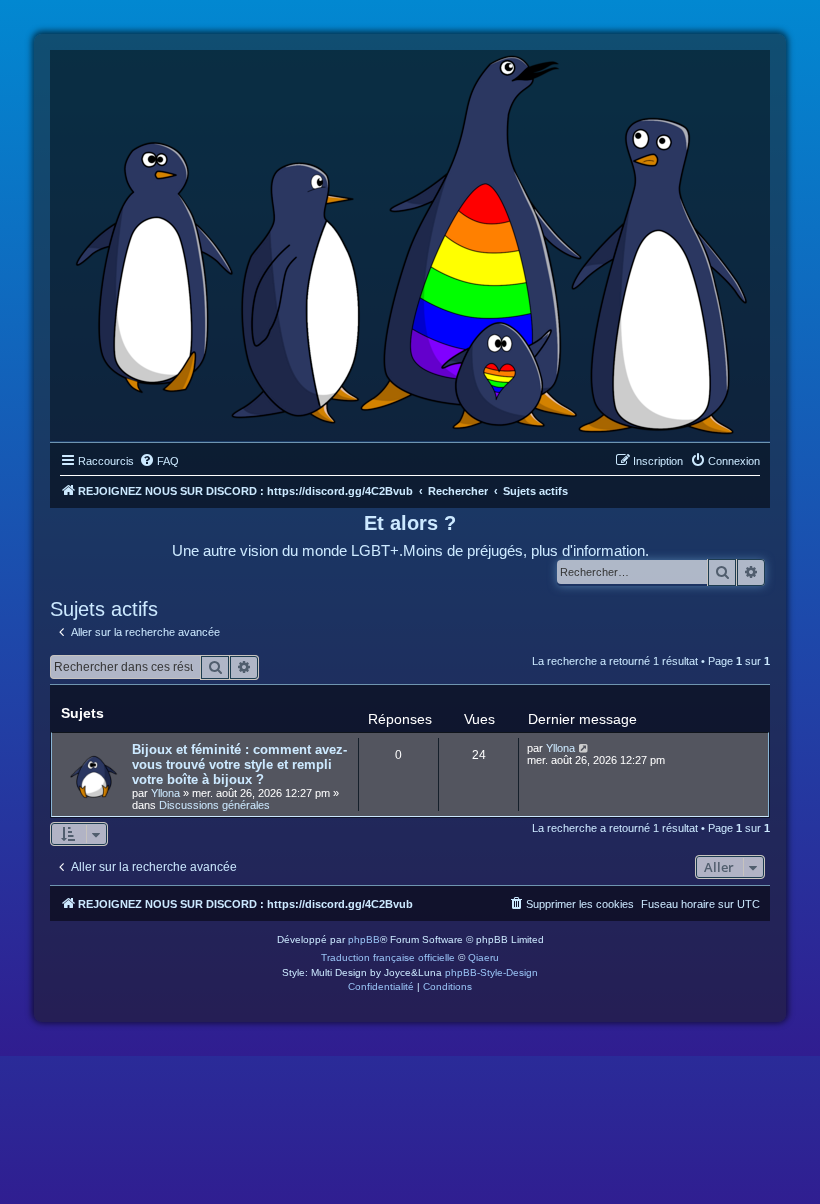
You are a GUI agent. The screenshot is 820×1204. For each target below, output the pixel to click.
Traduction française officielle (388, 957)
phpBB (364, 939)
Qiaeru (483, 957)
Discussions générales (214, 805)
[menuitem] (159, 461)
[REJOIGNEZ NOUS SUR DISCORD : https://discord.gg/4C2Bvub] (410, 241)
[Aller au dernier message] (584, 748)
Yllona (165, 793)
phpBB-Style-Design (491, 972)
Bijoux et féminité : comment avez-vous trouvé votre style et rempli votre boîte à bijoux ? (239, 764)
